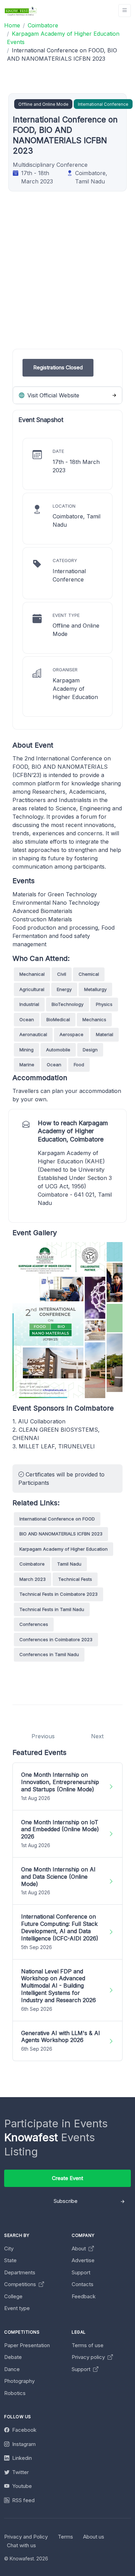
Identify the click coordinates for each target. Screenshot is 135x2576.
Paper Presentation (27, 2345)
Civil (62, 974)
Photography (19, 2381)
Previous (43, 1736)
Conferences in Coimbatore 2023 (56, 1639)
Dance (12, 2369)
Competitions (21, 2284)
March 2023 (33, 1579)
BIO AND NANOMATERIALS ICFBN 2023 (61, 1534)
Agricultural (32, 989)
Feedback (84, 2296)
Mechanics (94, 1019)
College (13, 2296)
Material (105, 1034)
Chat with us (21, 2545)
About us (94, 2537)
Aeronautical (33, 1034)
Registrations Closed (58, 367)
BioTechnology (67, 1004)
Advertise (83, 2260)
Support (81, 2272)
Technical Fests (75, 1579)
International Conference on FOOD (57, 1519)
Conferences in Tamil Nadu (49, 1654)
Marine (27, 1065)
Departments (20, 2272)
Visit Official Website (52, 395)
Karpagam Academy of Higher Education (64, 1549)
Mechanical (32, 974)
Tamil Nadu (69, 1564)
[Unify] (21, 11)
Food (79, 1065)
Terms (65, 2537)
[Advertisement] (67, 281)
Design (90, 1050)
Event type (17, 2308)
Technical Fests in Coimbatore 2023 (58, 1594)
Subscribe (66, 2201)
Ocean (27, 1019)
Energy (64, 989)
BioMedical (58, 1019)
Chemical (89, 974)
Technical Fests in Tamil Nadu (52, 1609)
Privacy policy (89, 2357)
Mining (26, 1050)
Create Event (67, 2178)
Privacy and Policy (26, 2537)
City (9, 2248)
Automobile (58, 1050)
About (79, 2248)
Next (97, 1736)
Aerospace (71, 1034)
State (10, 2260)
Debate (13, 2357)
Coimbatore (32, 1564)
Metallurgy (95, 989)
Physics (104, 1004)
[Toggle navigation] (125, 11)
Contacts (83, 2284)
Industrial (29, 1004)
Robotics (15, 2393)
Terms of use (88, 2345)
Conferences (34, 1624)
